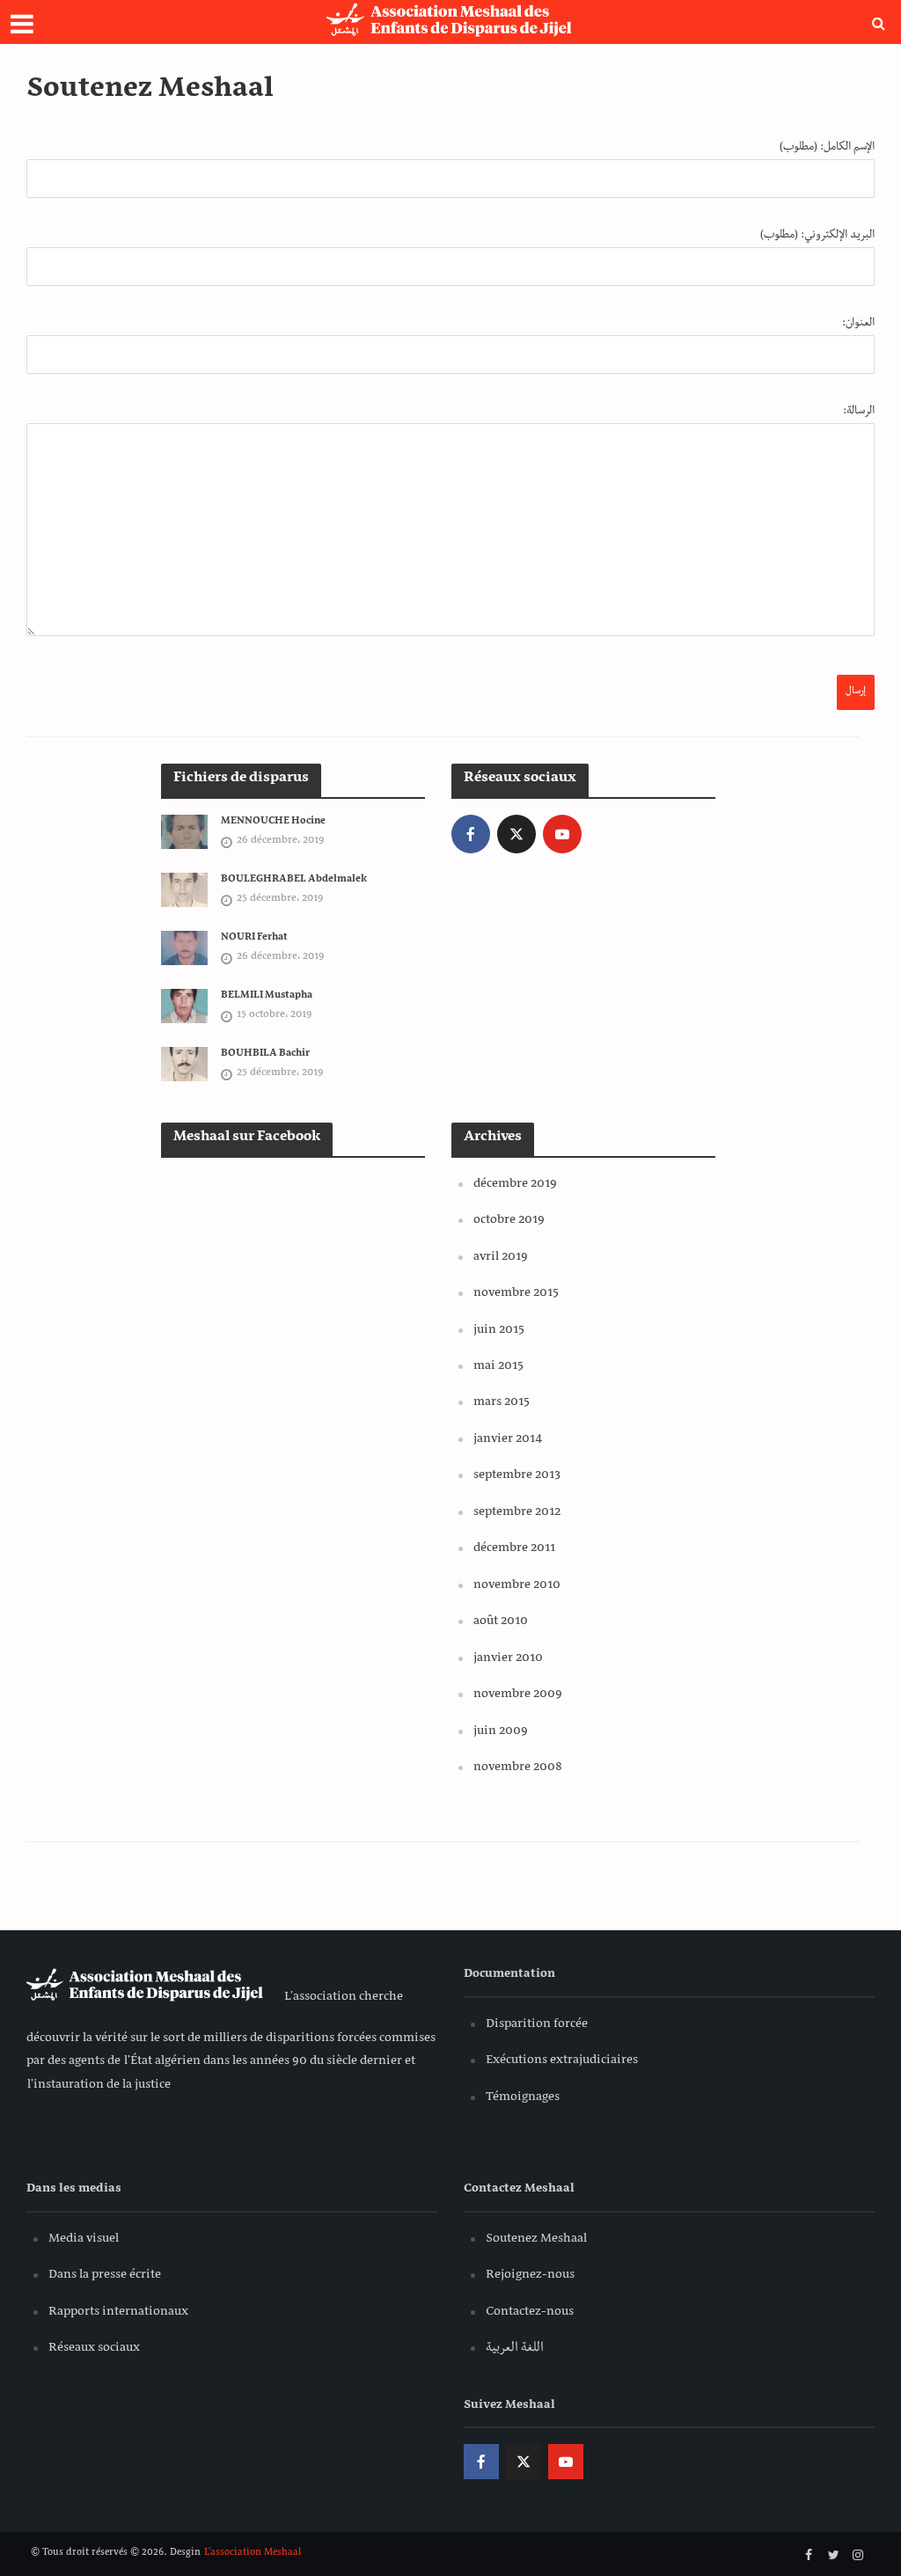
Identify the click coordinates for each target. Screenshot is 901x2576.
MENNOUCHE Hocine (273, 823)
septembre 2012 (517, 1513)
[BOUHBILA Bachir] (184, 1065)
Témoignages (523, 2098)
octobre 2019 (509, 1221)
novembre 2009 (518, 1695)
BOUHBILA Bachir (265, 1055)
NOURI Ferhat (254, 939)
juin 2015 (499, 1331)
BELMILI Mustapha (267, 997)
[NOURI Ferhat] (184, 949)
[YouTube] (562, 834)
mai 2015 (498, 1367)
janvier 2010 (508, 1659)
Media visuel (84, 2240)
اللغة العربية (515, 2349)
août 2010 (501, 1622)
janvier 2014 (508, 1440)
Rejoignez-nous (530, 2276)
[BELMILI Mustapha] (184, 1007)
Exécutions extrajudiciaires (562, 2061)
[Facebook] (471, 834)
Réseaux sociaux (94, 2349)
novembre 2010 (517, 1586)
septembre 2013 (517, 1476)
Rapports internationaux (118, 2313)
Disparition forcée (537, 2025)
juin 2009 (501, 1732)
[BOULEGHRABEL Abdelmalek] (184, 891)
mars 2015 (502, 1403)
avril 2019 (501, 1258)
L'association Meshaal (252, 2554)
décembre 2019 (515, 1185)
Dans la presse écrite (105, 2276)
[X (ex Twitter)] (516, 834)
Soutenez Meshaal (536, 2240)
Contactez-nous (530, 2313)
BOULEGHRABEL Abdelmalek (294, 881)
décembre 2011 (514, 1549)
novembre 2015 (516, 1294)
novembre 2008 (518, 1768)
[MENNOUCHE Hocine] (184, 833)
